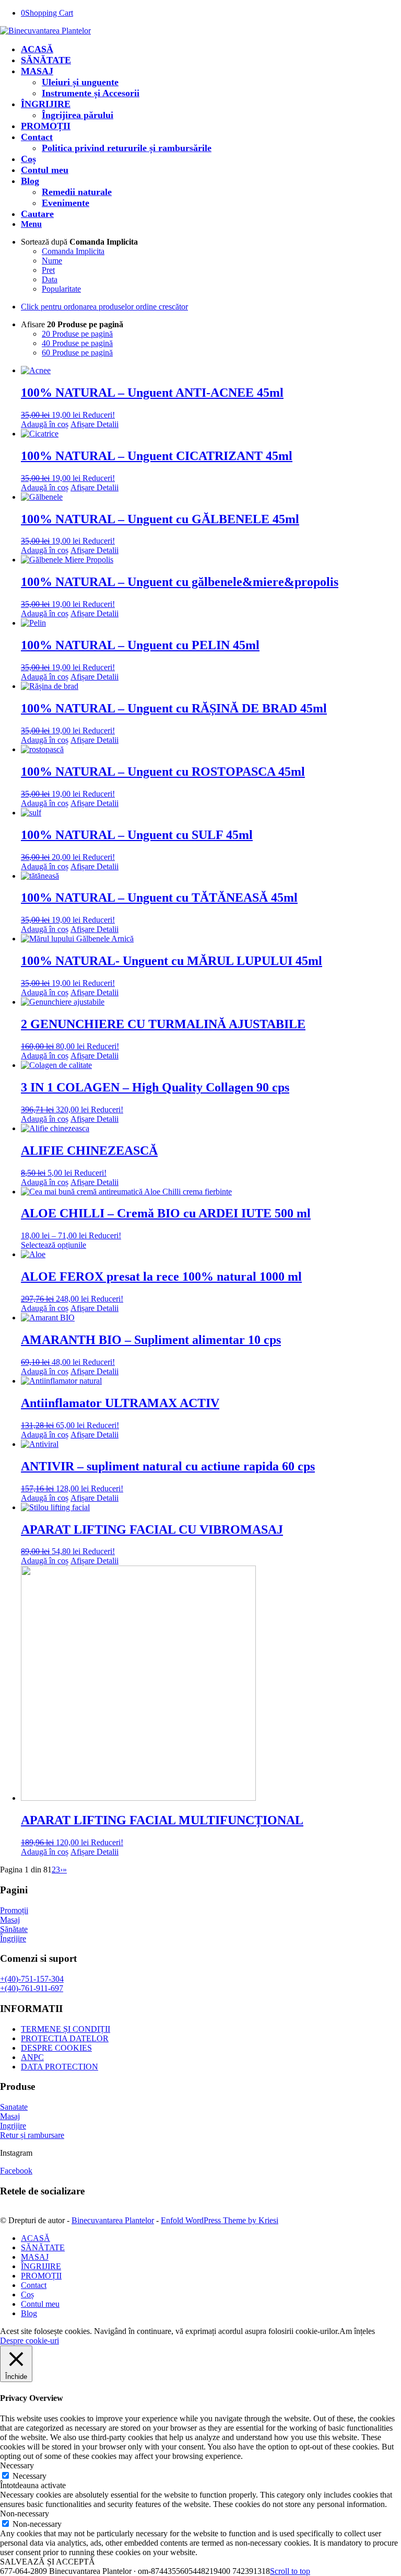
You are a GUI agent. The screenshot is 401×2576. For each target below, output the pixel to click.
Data (50, 279)
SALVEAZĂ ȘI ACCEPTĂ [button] (48, 2562)
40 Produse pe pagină (77, 343)
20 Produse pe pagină (77, 334)
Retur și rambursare (32, 2135)
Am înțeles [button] (357, 2331)
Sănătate (14, 1929)
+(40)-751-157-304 (32, 1979)
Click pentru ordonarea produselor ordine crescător (104, 307)
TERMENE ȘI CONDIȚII (66, 2029)
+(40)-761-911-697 (32, 1988)
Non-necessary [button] (25, 2514)
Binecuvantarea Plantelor (113, 2220)
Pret (48, 270)
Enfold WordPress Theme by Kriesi (220, 2220)
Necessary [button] (17, 2465)
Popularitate (61, 289)
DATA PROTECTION (60, 2067)
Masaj (10, 1920)
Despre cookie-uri (30, 2341)
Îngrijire (13, 1939)
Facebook (16, 2171)
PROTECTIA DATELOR (65, 2038)
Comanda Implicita (73, 251)
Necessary (30, 2476)
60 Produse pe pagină (77, 353)
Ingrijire (13, 2126)
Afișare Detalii (95, 424)
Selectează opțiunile (54, 1245)
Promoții (14, 1910)
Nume (52, 261)
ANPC (32, 2057)
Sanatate (14, 2107)
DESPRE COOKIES (56, 2048)
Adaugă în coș (45, 424)
